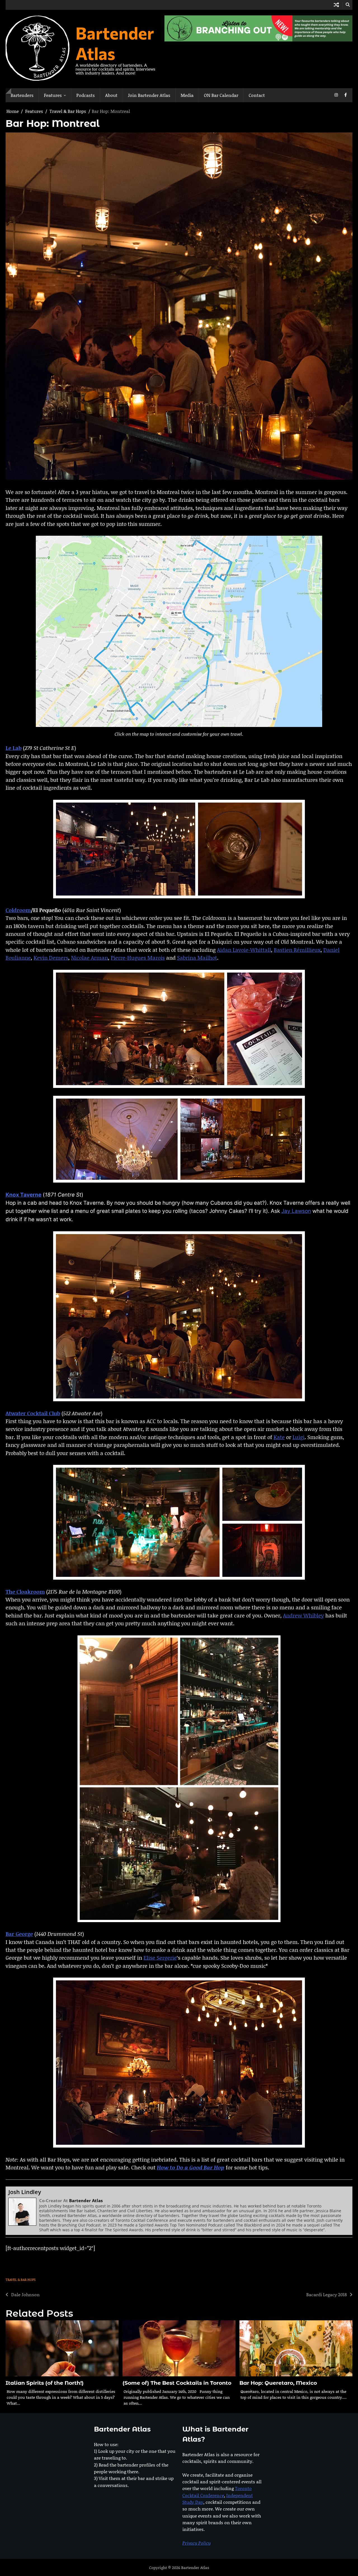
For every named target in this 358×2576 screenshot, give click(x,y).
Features (53, 95)
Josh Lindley (25, 2192)
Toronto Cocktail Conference (217, 2492)
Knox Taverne (23, 1195)
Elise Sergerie (160, 1958)
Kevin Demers (51, 958)
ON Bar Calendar (221, 95)
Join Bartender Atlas (149, 95)
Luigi (299, 1437)
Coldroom (18, 910)
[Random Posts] (336, 5)
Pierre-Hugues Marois (138, 958)
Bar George (19, 1934)
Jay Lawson (296, 1211)
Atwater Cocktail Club (33, 1413)
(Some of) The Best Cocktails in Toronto (177, 2383)
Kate (279, 1437)
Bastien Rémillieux (297, 950)
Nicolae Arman (89, 958)
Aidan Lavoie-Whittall (244, 950)
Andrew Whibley (303, 1615)
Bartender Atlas (115, 43)
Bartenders (22, 95)
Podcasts (86, 95)
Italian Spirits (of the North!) (45, 2383)
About (111, 95)
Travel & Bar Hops (21, 2280)
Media (187, 95)
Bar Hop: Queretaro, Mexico (278, 2383)
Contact (257, 95)
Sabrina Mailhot (197, 958)
